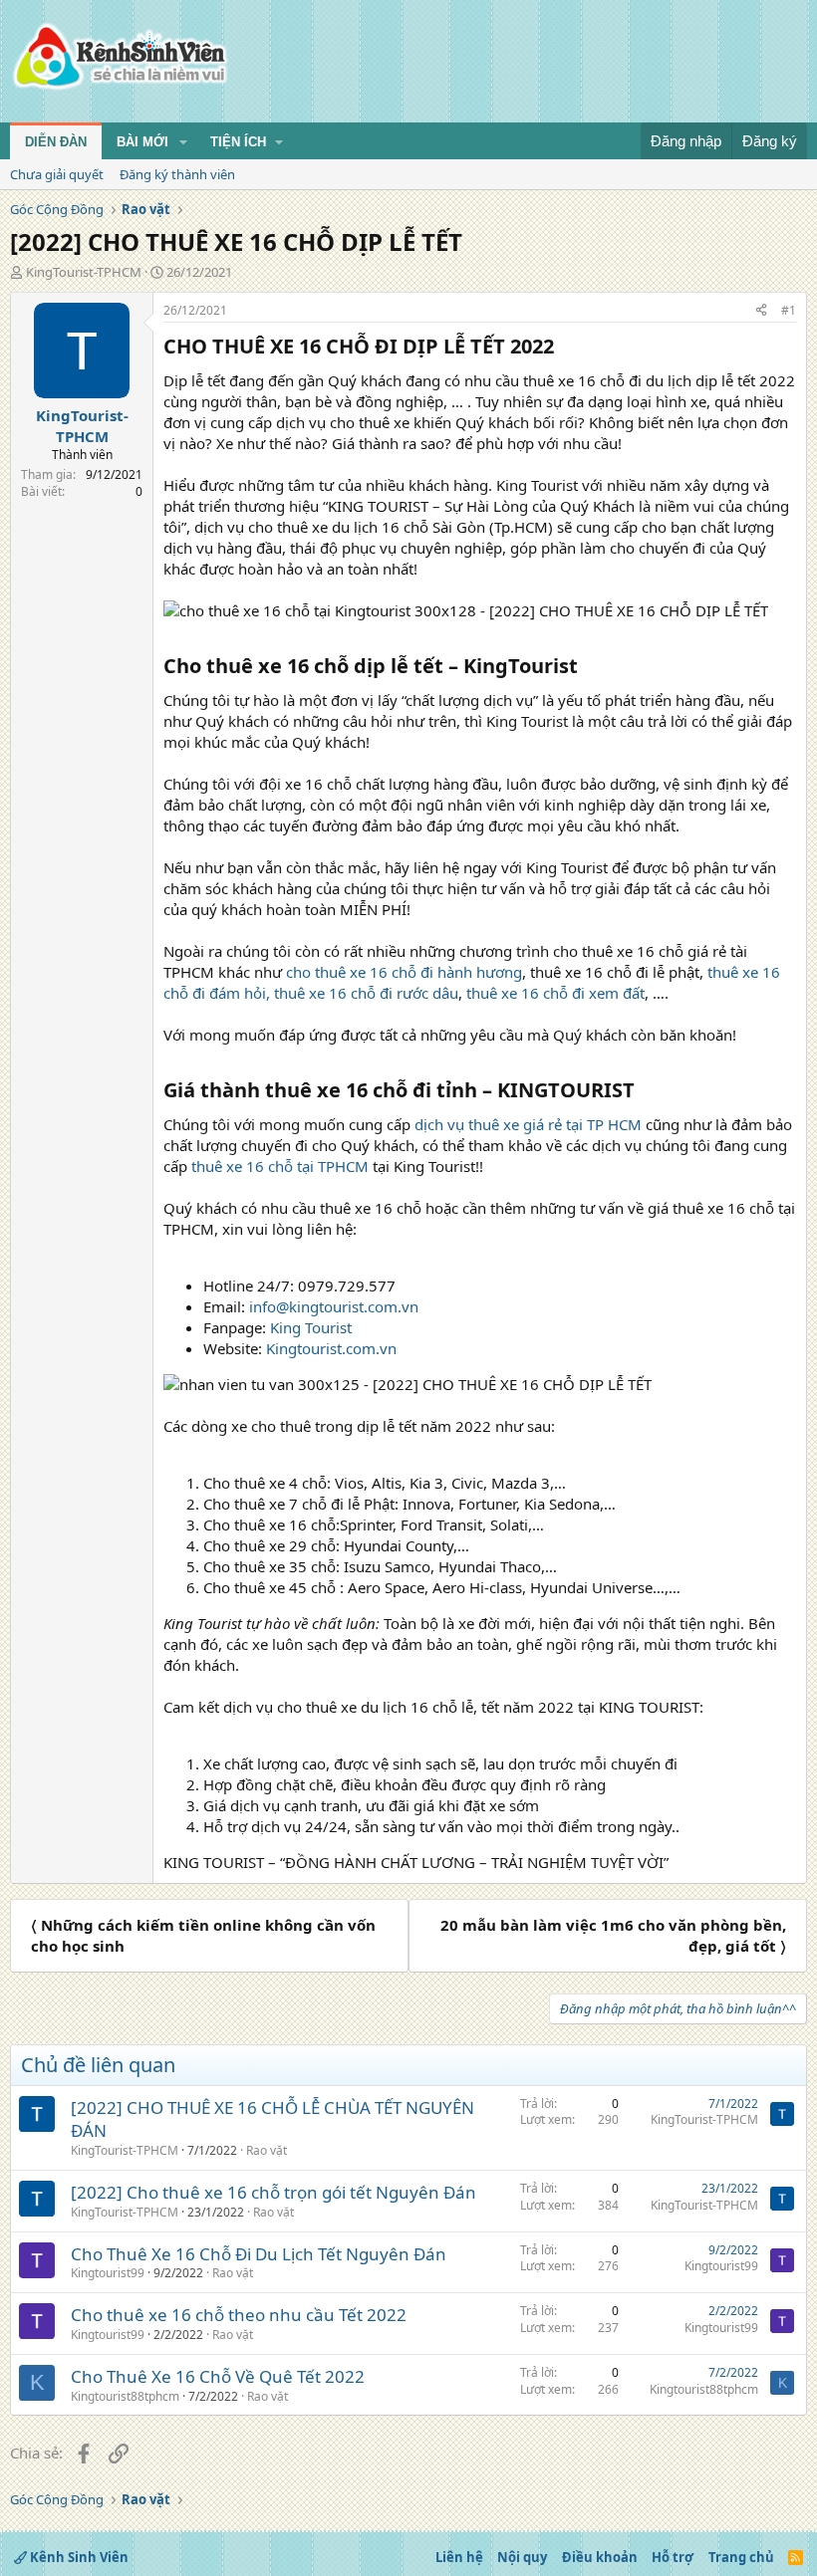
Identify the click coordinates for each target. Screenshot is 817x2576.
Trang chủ (741, 2557)
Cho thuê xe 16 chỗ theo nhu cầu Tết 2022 (239, 2315)
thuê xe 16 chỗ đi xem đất (555, 993)
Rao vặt (267, 2150)
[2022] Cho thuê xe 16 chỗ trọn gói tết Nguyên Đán (273, 2192)
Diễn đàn (56, 142)
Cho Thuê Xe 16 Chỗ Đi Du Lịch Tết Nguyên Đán (259, 2254)
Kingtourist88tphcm (125, 2396)
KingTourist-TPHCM (84, 272)
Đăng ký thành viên (177, 174)
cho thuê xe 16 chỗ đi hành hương (404, 972)
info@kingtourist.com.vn (334, 1306)
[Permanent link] (563, 348)
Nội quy (522, 2557)
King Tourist (311, 1327)
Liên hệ (459, 2557)
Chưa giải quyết (57, 174)
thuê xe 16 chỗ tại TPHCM (280, 1166)
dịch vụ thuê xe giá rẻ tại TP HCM (528, 1124)
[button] (183, 142)
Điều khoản (600, 2557)
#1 (789, 310)
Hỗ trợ (673, 2557)
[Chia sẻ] (761, 311)
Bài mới (142, 142)
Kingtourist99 (108, 2273)
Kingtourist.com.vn (331, 1348)
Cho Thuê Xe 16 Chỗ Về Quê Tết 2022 (218, 2376)
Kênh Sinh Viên (78, 2557)
